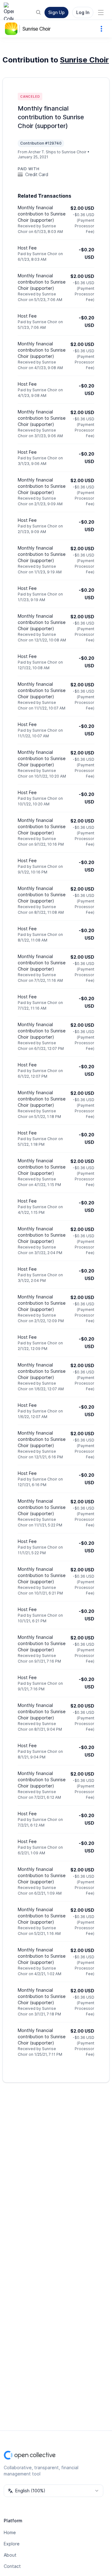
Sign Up (56, 12)
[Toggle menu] (101, 12)
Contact (12, 2566)
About (10, 2555)
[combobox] (54, 2491)
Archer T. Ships (42, 152)
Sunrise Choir (37, 29)
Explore (12, 2544)
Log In (83, 12)
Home (10, 2532)
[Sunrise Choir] (12, 29)
